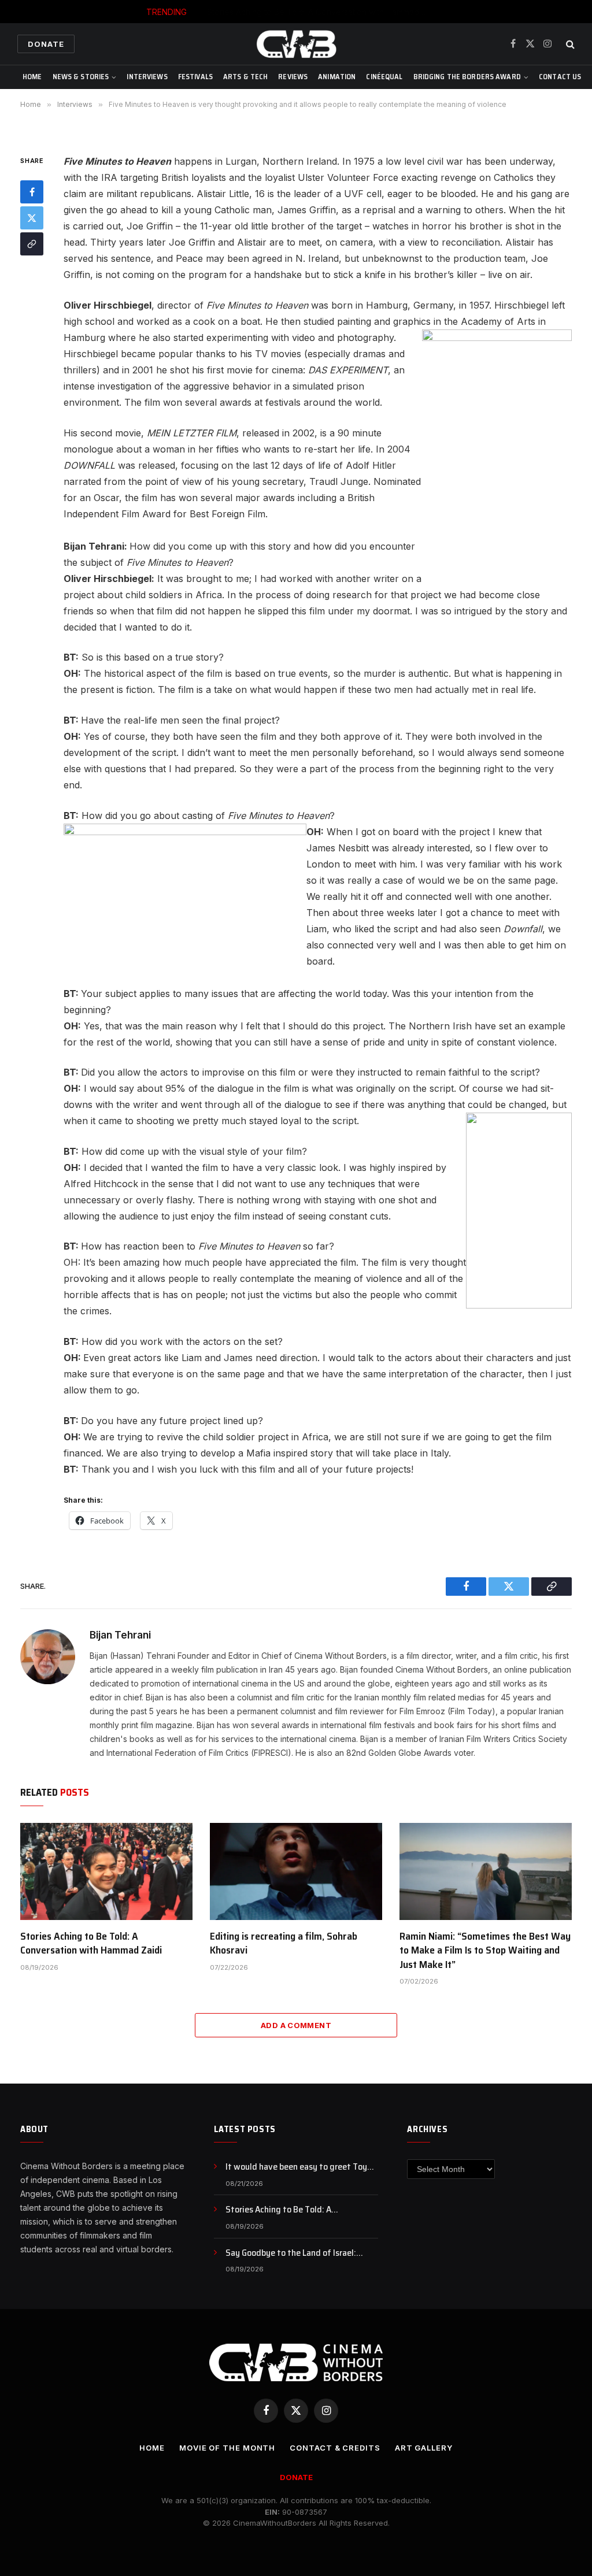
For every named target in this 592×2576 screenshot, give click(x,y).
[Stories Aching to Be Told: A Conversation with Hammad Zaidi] (106, 1871)
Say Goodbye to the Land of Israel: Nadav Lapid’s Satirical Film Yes (291, 2253)
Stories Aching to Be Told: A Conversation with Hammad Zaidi (323, 12)
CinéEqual (384, 77)
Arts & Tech (245, 77)
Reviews (293, 77)
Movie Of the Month (227, 2448)
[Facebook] (32, 192)
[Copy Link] (32, 244)
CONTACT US (560, 77)
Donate (46, 44)
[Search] (569, 44)
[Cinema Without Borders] (296, 44)
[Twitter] (32, 218)
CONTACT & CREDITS (335, 2448)
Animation (337, 77)
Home (32, 77)
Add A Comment (296, 2025)
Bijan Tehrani (120, 1635)
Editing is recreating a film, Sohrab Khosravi (284, 1943)
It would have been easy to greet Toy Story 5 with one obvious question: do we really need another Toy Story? (297, 2167)
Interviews (147, 77)
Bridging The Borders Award (467, 77)
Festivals (195, 77)
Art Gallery (424, 2448)
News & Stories (81, 77)
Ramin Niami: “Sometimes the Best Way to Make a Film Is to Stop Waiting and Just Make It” (485, 1950)
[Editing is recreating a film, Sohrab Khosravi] (296, 1871)
